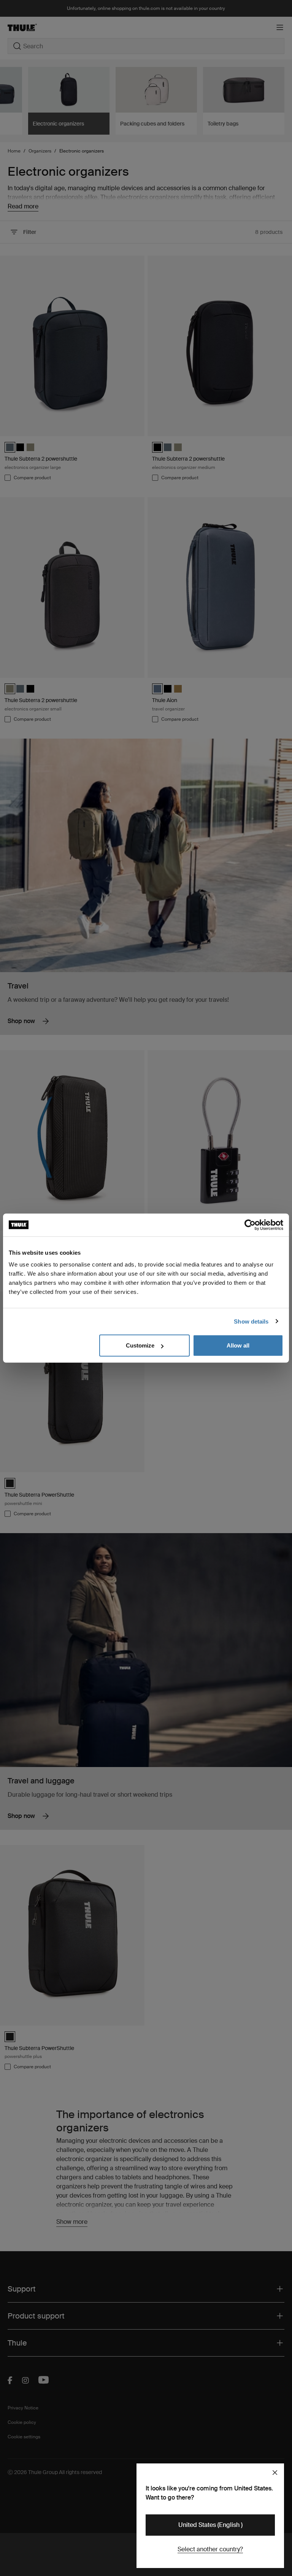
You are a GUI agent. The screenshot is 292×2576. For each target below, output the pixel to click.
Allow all (238, 1345)
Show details (251, 1321)
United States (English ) (210, 2525)
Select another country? (210, 2549)
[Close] (275, 2473)
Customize (140, 1345)
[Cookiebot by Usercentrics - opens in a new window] (250, 1225)
